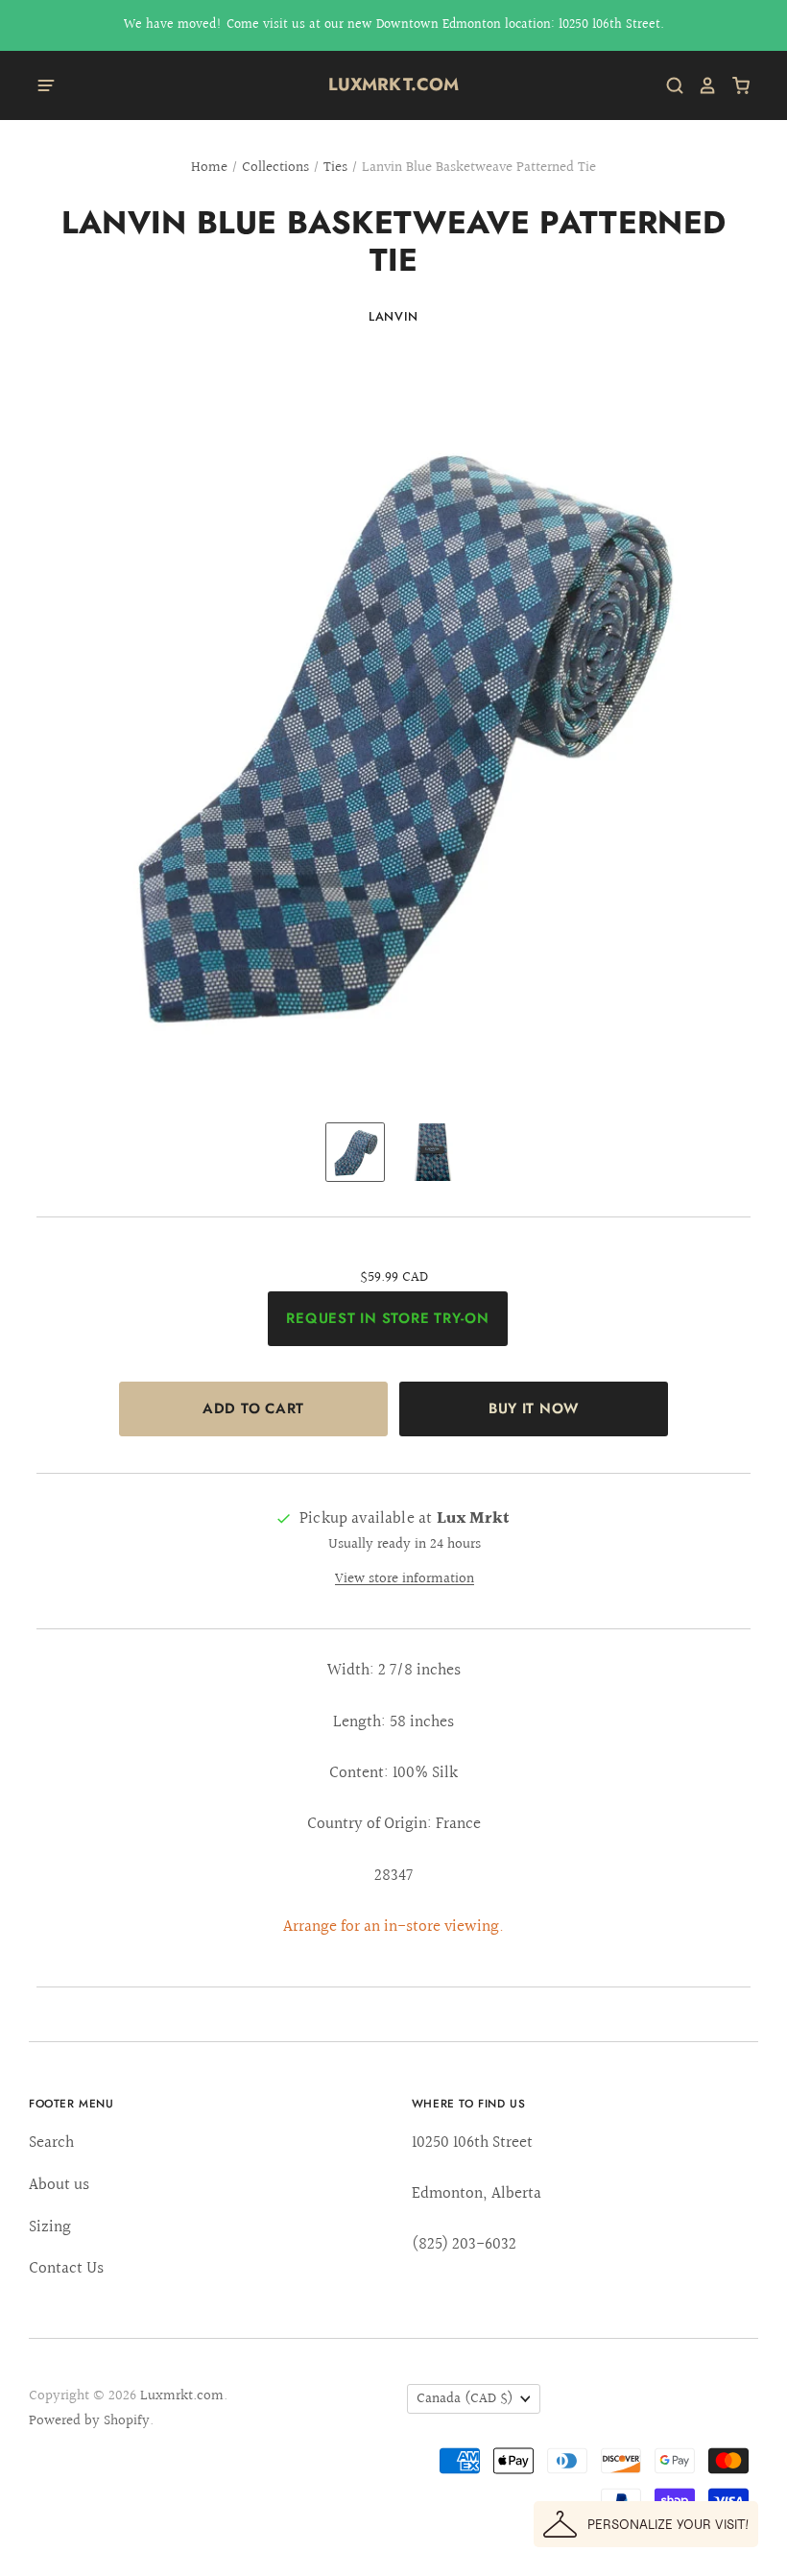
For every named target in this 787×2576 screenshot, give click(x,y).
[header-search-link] (668, 85)
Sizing (50, 2227)
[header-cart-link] (734, 85)
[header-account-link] (701, 85)
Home (209, 168)
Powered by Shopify (89, 2421)
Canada (465, 2399)
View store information (405, 1579)
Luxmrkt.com (394, 84)
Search (51, 2143)
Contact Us (66, 2268)
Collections (275, 168)
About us (59, 2185)
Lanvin (393, 316)
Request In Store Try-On (387, 1318)
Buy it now (534, 1408)
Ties (335, 168)
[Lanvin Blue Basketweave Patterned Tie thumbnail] (355, 1152)
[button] (646, 2524)
